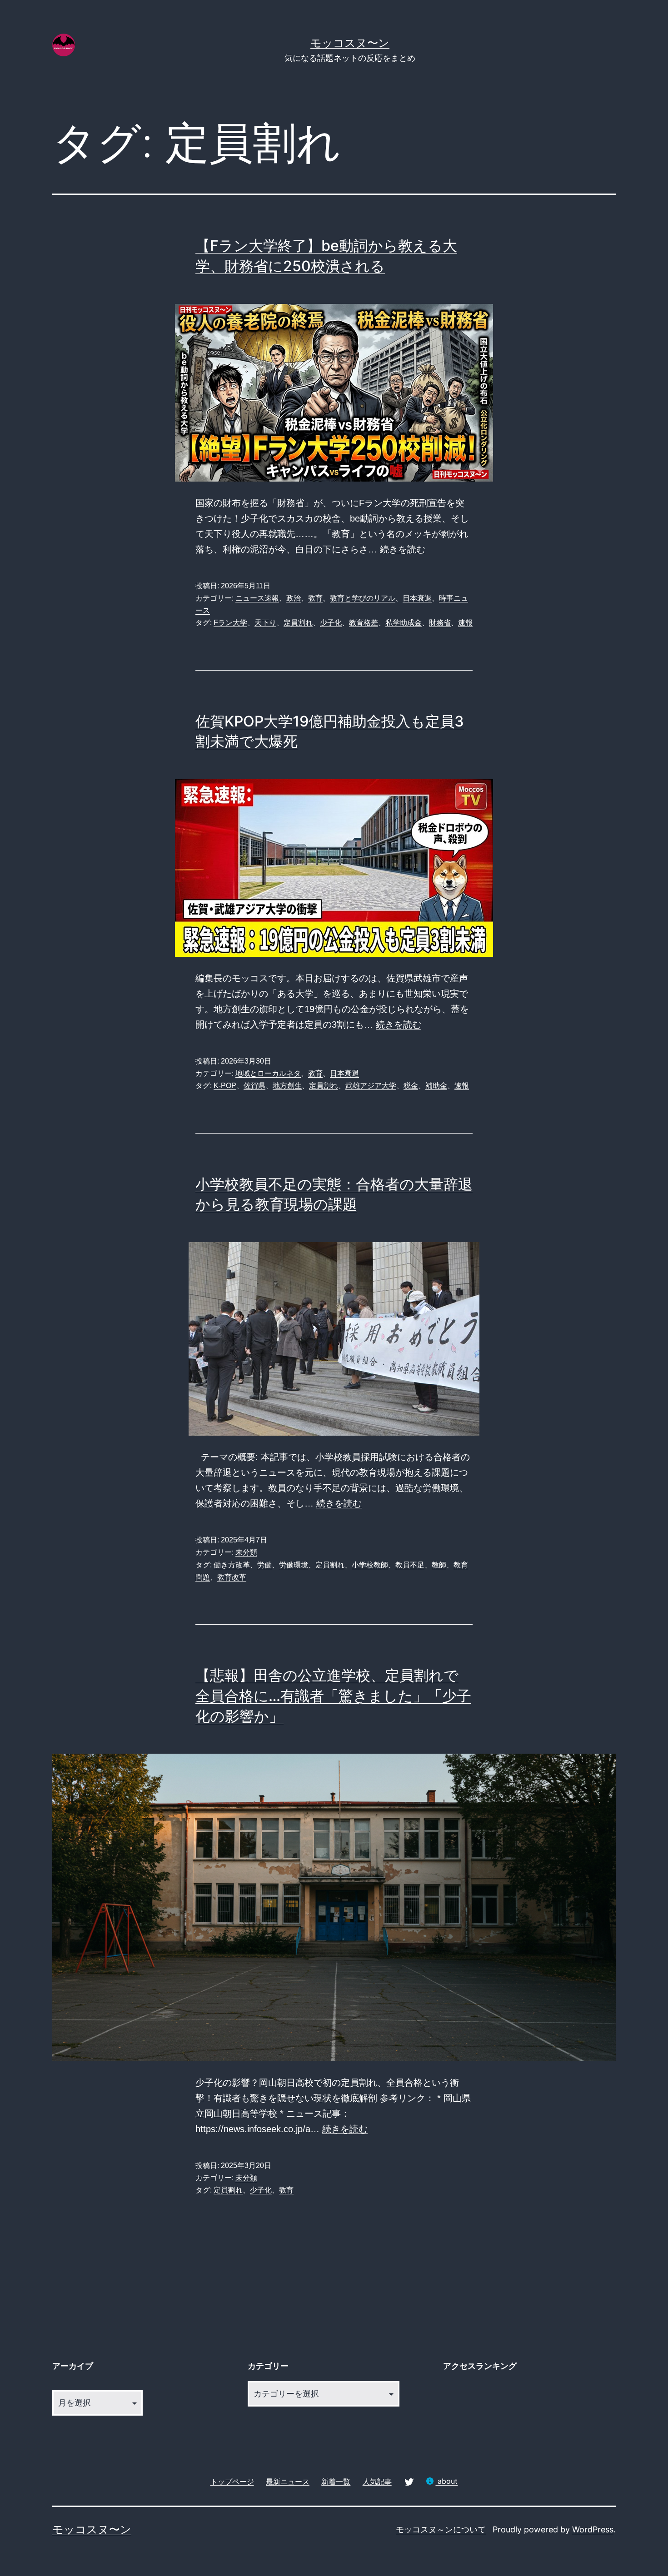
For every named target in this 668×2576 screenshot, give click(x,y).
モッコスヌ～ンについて (441, 2529)
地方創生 (287, 1086)
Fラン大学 (230, 623)
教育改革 (232, 1577)
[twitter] (409, 2481)
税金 (411, 1086)
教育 (315, 598)
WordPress (593, 2529)
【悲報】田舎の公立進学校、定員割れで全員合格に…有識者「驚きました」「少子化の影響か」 (333, 1696)
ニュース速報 (257, 598)
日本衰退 (417, 598)
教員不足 (410, 1565)
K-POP (225, 1086)
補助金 (436, 1086)
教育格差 (364, 623)
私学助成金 (404, 623)
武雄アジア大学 (371, 1086)
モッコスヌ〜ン (350, 43)
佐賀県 (254, 1086)
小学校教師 (370, 1565)
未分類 (246, 1552)
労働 (264, 1565)
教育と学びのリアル (363, 598)
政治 (294, 598)
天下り (265, 623)
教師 (439, 1565)
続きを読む (403, 549)
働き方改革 (232, 1565)
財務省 (440, 623)
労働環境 (294, 1565)
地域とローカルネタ (268, 1073)
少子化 (331, 623)
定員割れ (298, 623)
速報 (465, 623)
